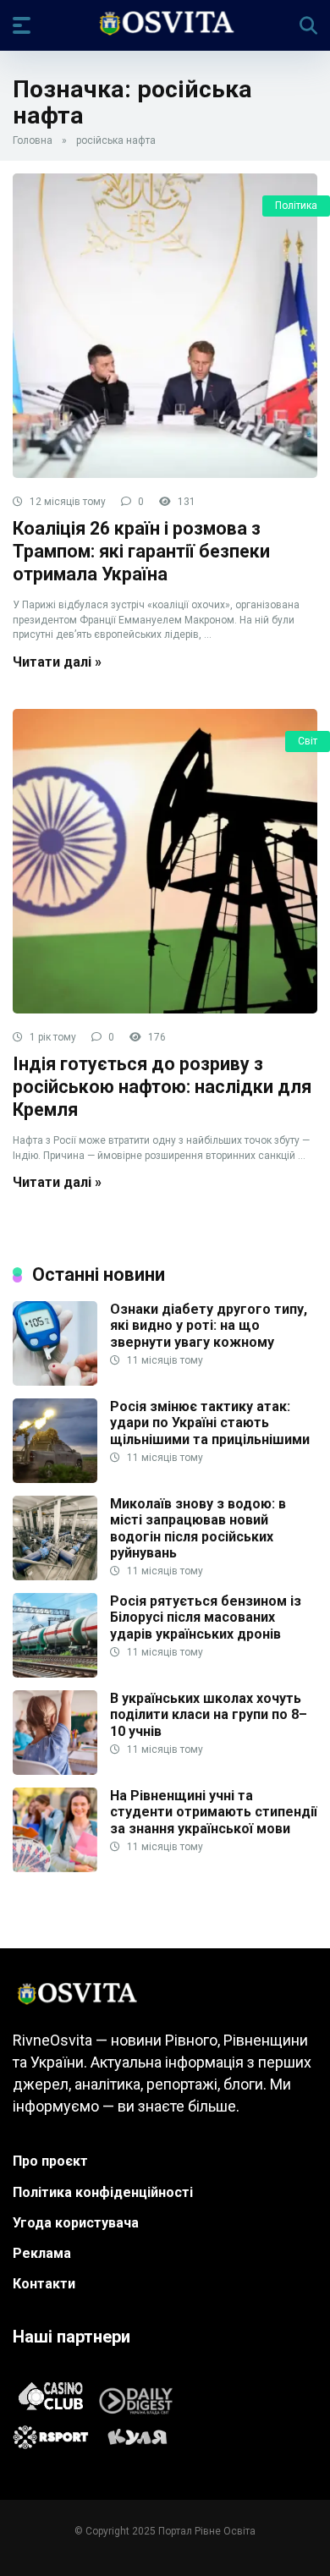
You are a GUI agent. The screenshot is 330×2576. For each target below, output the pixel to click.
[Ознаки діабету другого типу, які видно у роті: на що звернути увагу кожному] (55, 1381)
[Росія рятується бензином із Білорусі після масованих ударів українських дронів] (55, 1673)
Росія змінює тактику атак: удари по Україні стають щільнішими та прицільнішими (210, 1423)
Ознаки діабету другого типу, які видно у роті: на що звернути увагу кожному (209, 1325)
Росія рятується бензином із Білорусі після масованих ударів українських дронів (206, 1617)
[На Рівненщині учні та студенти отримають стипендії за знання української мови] (55, 1867)
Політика (296, 206)
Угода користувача (76, 2223)
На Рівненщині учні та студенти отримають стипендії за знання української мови (214, 1812)
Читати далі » (57, 662)
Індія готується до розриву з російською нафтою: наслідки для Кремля (162, 1086)
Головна (33, 140)
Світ (308, 741)
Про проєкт (50, 2161)
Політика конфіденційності (103, 2192)
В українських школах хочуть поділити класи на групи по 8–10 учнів (209, 1714)
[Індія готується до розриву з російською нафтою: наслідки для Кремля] (165, 861)
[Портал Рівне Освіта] (165, 25)
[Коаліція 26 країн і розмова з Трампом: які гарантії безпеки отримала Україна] (165, 326)
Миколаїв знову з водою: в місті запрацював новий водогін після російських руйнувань (198, 1528)
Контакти (44, 2284)
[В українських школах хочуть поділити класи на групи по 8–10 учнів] (55, 1770)
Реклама (42, 2253)
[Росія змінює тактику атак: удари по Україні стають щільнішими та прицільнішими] (55, 1478)
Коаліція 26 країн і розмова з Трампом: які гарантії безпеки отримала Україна (141, 551)
